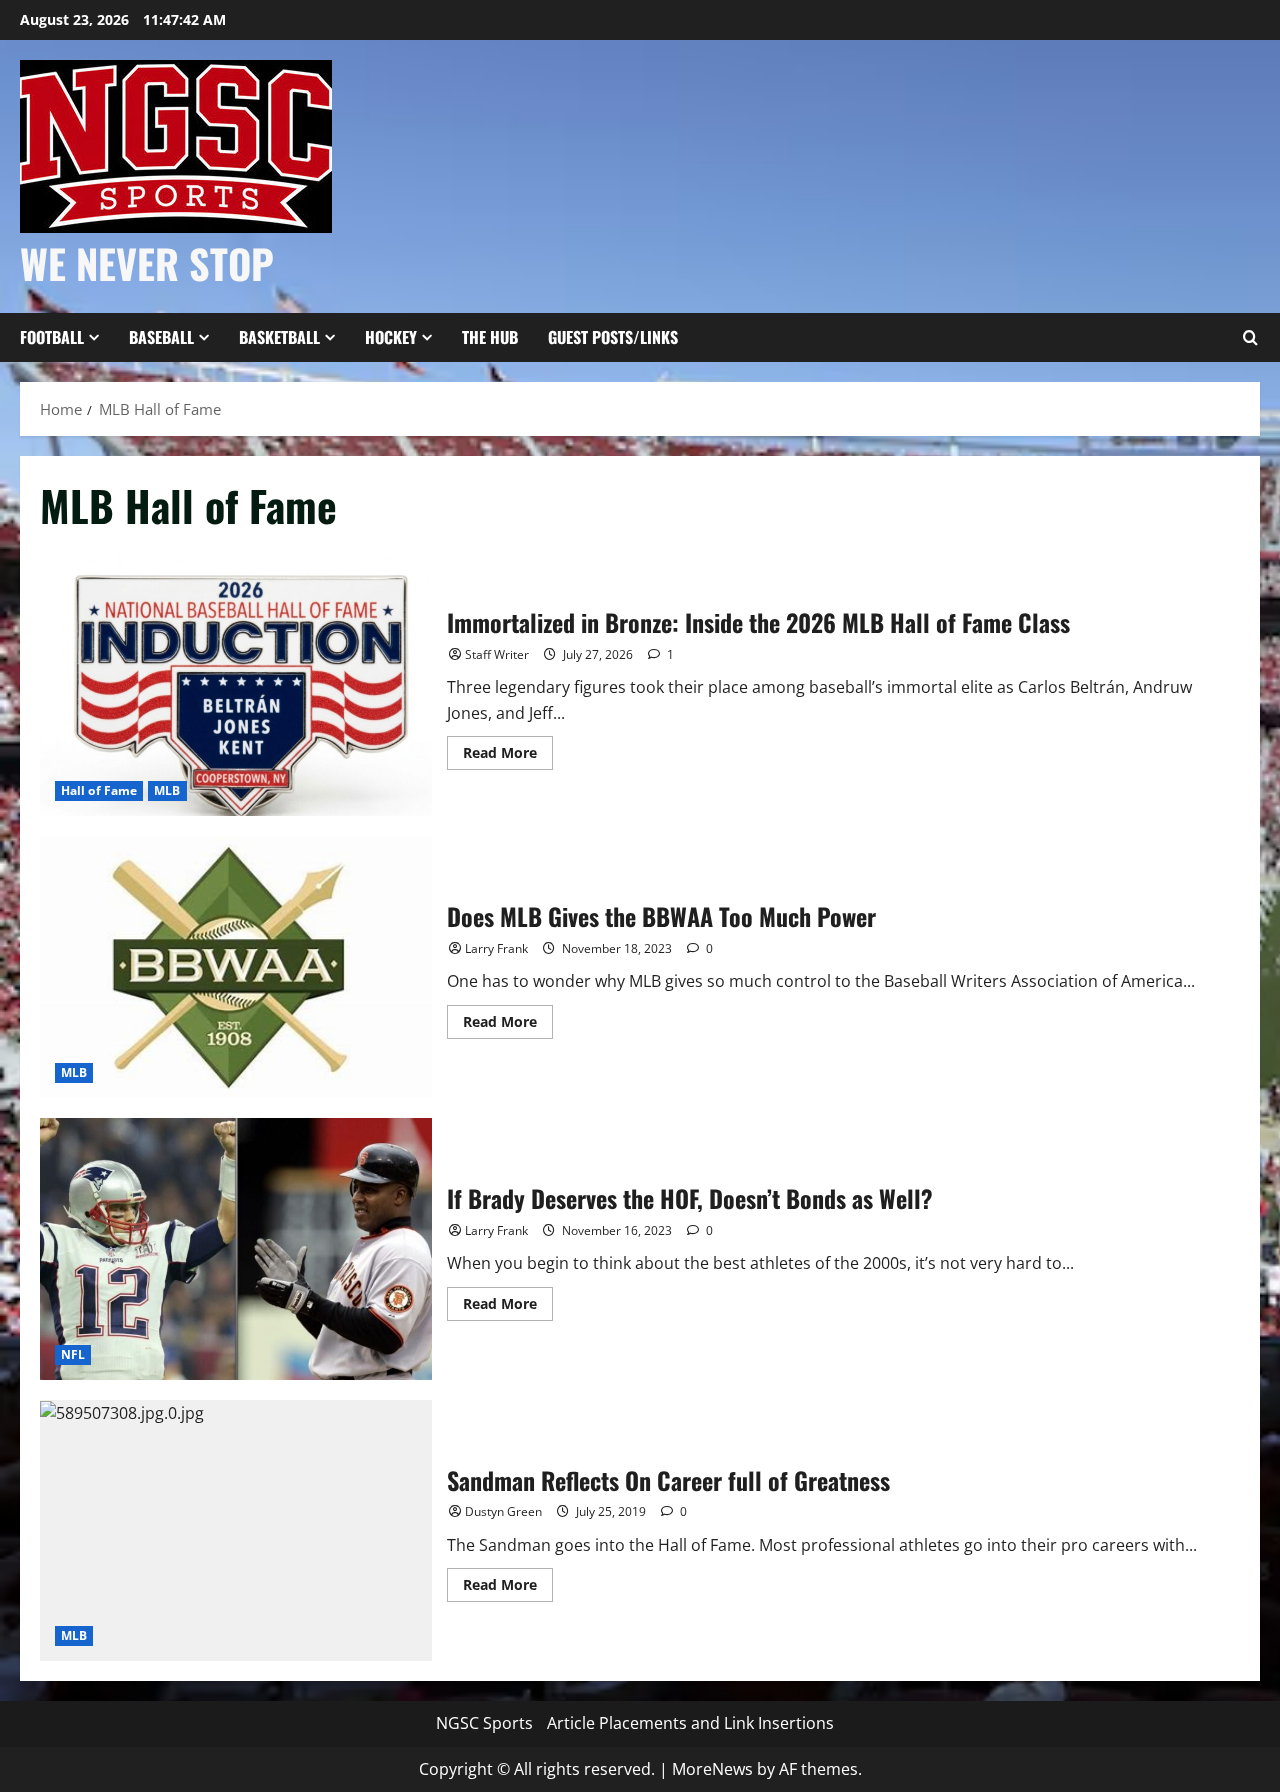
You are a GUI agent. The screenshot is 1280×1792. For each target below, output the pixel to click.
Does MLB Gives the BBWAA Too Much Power (236, 967)
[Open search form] (1250, 338)
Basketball (279, 337)
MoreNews (712, 1769)
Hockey (391, 337)
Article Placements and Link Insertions (690, 1723)
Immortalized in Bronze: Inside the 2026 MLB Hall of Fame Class (236, 686)
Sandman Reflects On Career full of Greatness (236, 1531)
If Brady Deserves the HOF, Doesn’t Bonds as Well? (236, 1249)
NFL (73, 1354)
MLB (167, 790)
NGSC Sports (484, 1723)
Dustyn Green (503, 1511)
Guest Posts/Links (613, 337)
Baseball (161, 337)
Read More (508, 756)
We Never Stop (147, 263)
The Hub (490, 337)
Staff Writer (497, 654)
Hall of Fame (99, 790)
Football (52, 337)
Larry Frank (496, 948)
